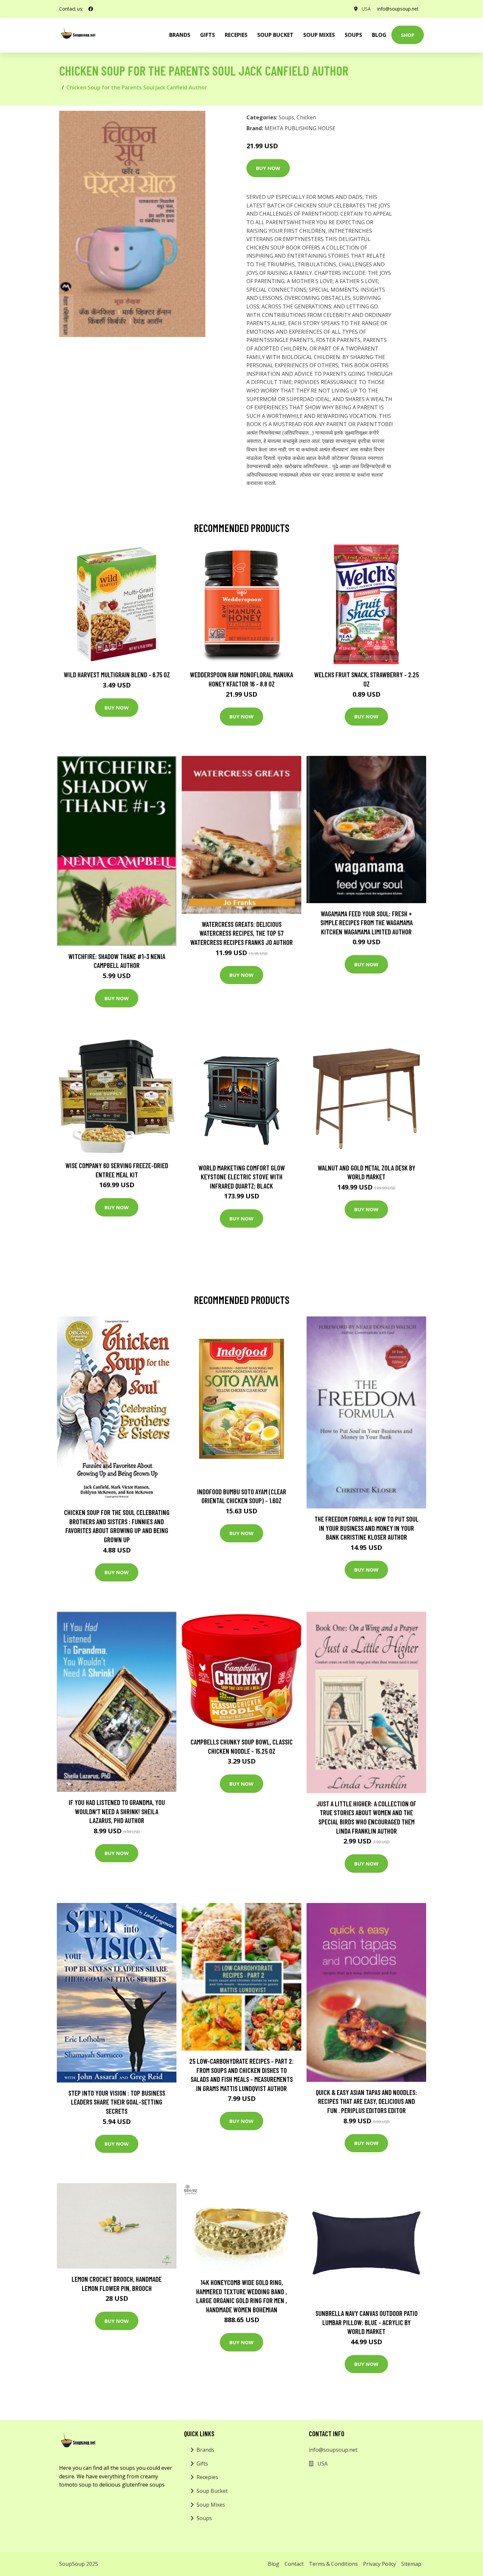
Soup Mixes (319, 35)
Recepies (236, 35)
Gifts (207, 35)
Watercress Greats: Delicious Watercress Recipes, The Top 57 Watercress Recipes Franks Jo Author (241, 933)
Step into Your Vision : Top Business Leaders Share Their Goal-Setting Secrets (117, 2102)
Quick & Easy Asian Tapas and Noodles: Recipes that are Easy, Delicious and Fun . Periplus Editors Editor (366, 2101)
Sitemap (411, 2564)
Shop (408, 35)
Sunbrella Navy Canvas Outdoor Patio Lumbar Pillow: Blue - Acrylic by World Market (367, 2322)
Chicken (306, 117)
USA (366, 9)
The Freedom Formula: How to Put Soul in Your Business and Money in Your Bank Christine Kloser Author (367, 1528)
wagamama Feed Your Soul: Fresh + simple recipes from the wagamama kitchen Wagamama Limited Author (367, 923)
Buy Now (268, 168)
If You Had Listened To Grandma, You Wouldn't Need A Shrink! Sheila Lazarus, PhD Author (117, 1811)
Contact (294, 2564)
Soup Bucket (275, 35)
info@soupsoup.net (398, 9)
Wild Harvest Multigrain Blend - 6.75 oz (117, 674)
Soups (353, 35)
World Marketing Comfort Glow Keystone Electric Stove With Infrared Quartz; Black (242, 1177)
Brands (205, 2450)
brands (180, 35)
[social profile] (91, 9)
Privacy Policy (379, 2564)
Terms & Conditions (333, 2564)
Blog (379, 35)
